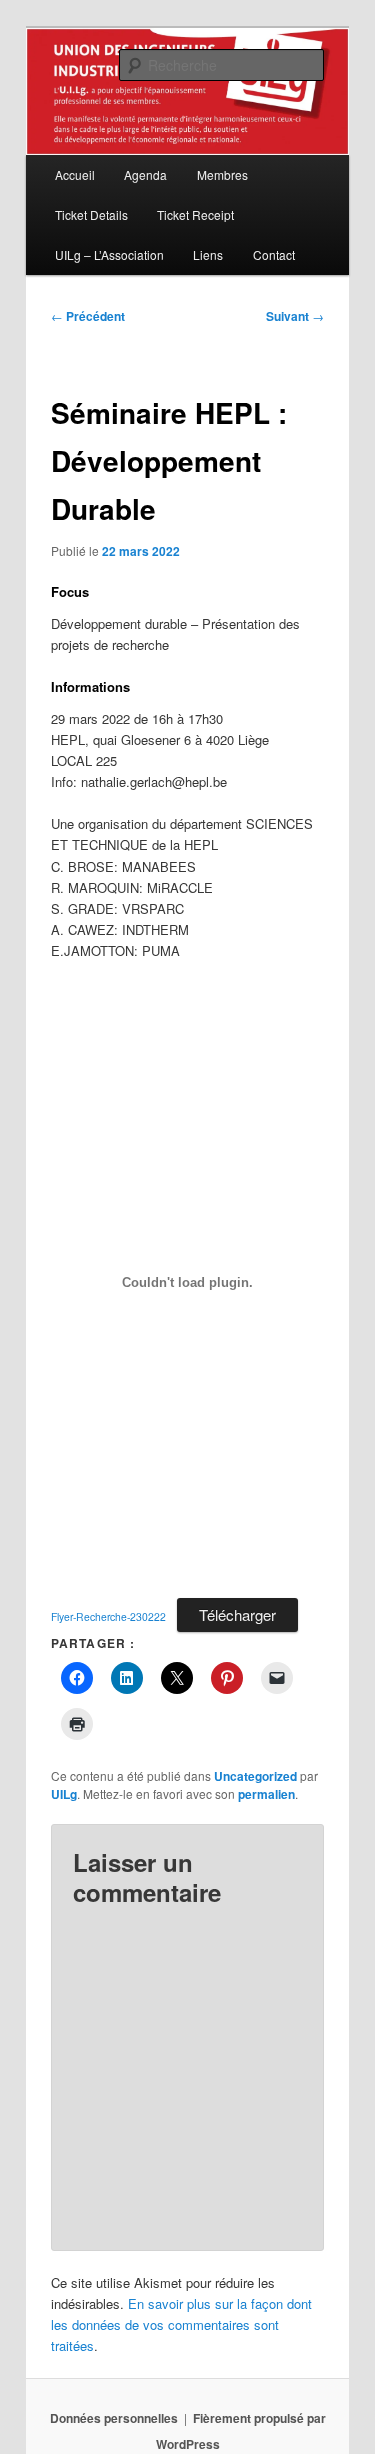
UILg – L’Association (109, 254)
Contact (274, 254)
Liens (208, 254)
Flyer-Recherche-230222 (108, 1616)
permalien (266, 1794)
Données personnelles (114, 2418)
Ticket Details (91, 214)
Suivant (295, 316)
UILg (64, 1794)
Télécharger (237, 1614)
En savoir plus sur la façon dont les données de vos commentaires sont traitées (181, 2324)
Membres (222, 174)
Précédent (88, 316)
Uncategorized (255, 1776)
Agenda (145, 174)
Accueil (75, 174)
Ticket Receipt (195, 214)
